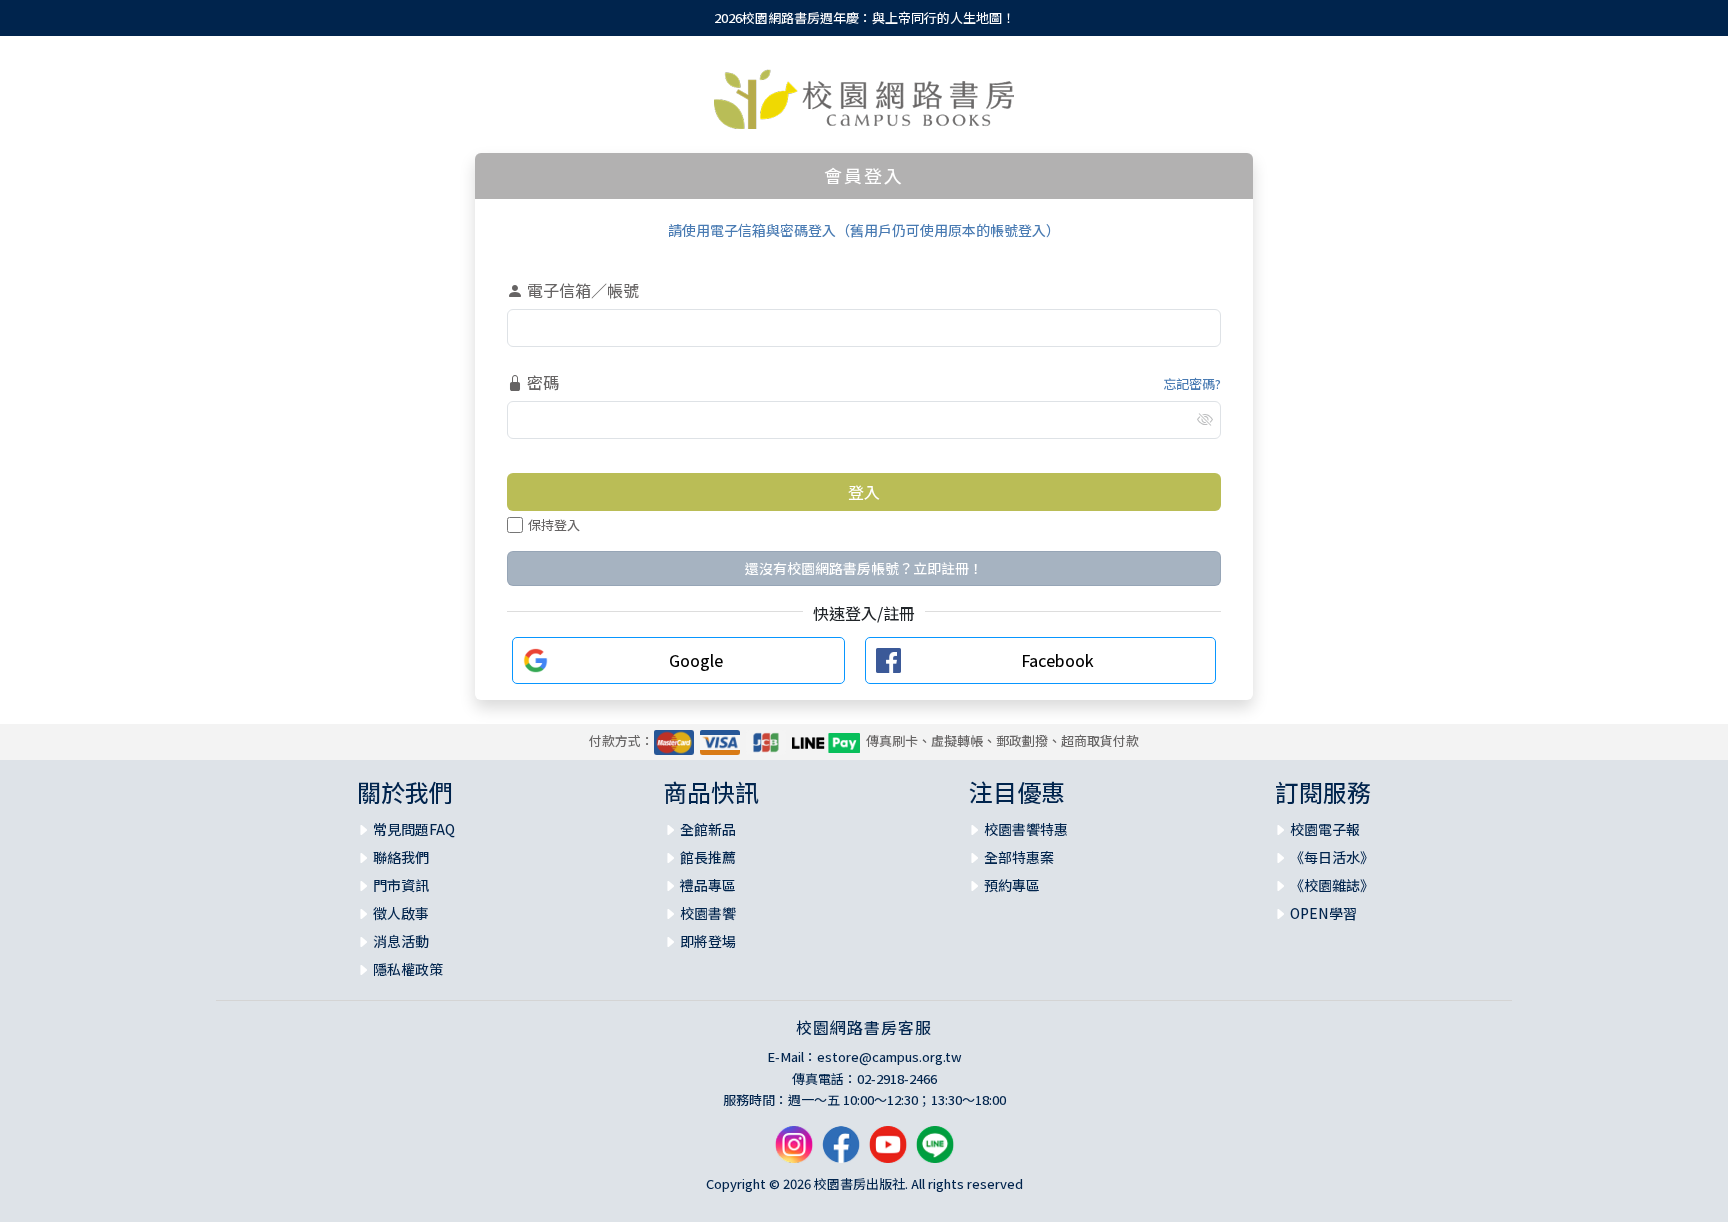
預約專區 (1012, 885)
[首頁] (864, 99)
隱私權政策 (408, 969)
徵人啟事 (401, 913)
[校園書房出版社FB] (841, 1151)
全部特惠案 (1019, 857)
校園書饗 (708, 913)
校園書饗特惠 (1026, 829)
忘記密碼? (1192, 383)
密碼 (541, 382)
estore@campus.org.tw (889, 1056)
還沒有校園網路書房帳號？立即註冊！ (864, 568)
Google (696, 660)
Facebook (1057, 660)
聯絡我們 (401, 857)
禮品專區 (708, 885)
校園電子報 (1325, 829)
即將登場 (708, 941)
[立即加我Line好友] (935, 1151)
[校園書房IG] (794, 1151)
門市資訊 (401, 885)
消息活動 (401, 941)
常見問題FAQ (414, 829)
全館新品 (708, 829)
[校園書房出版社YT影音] (888, 1151)
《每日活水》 (1332, 857)
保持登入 (554, 524)
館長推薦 (708, 857)
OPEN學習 (1323, 913)
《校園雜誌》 (1332, 885)
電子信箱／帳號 (581, 290)
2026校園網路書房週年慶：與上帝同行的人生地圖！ (864, 17)
